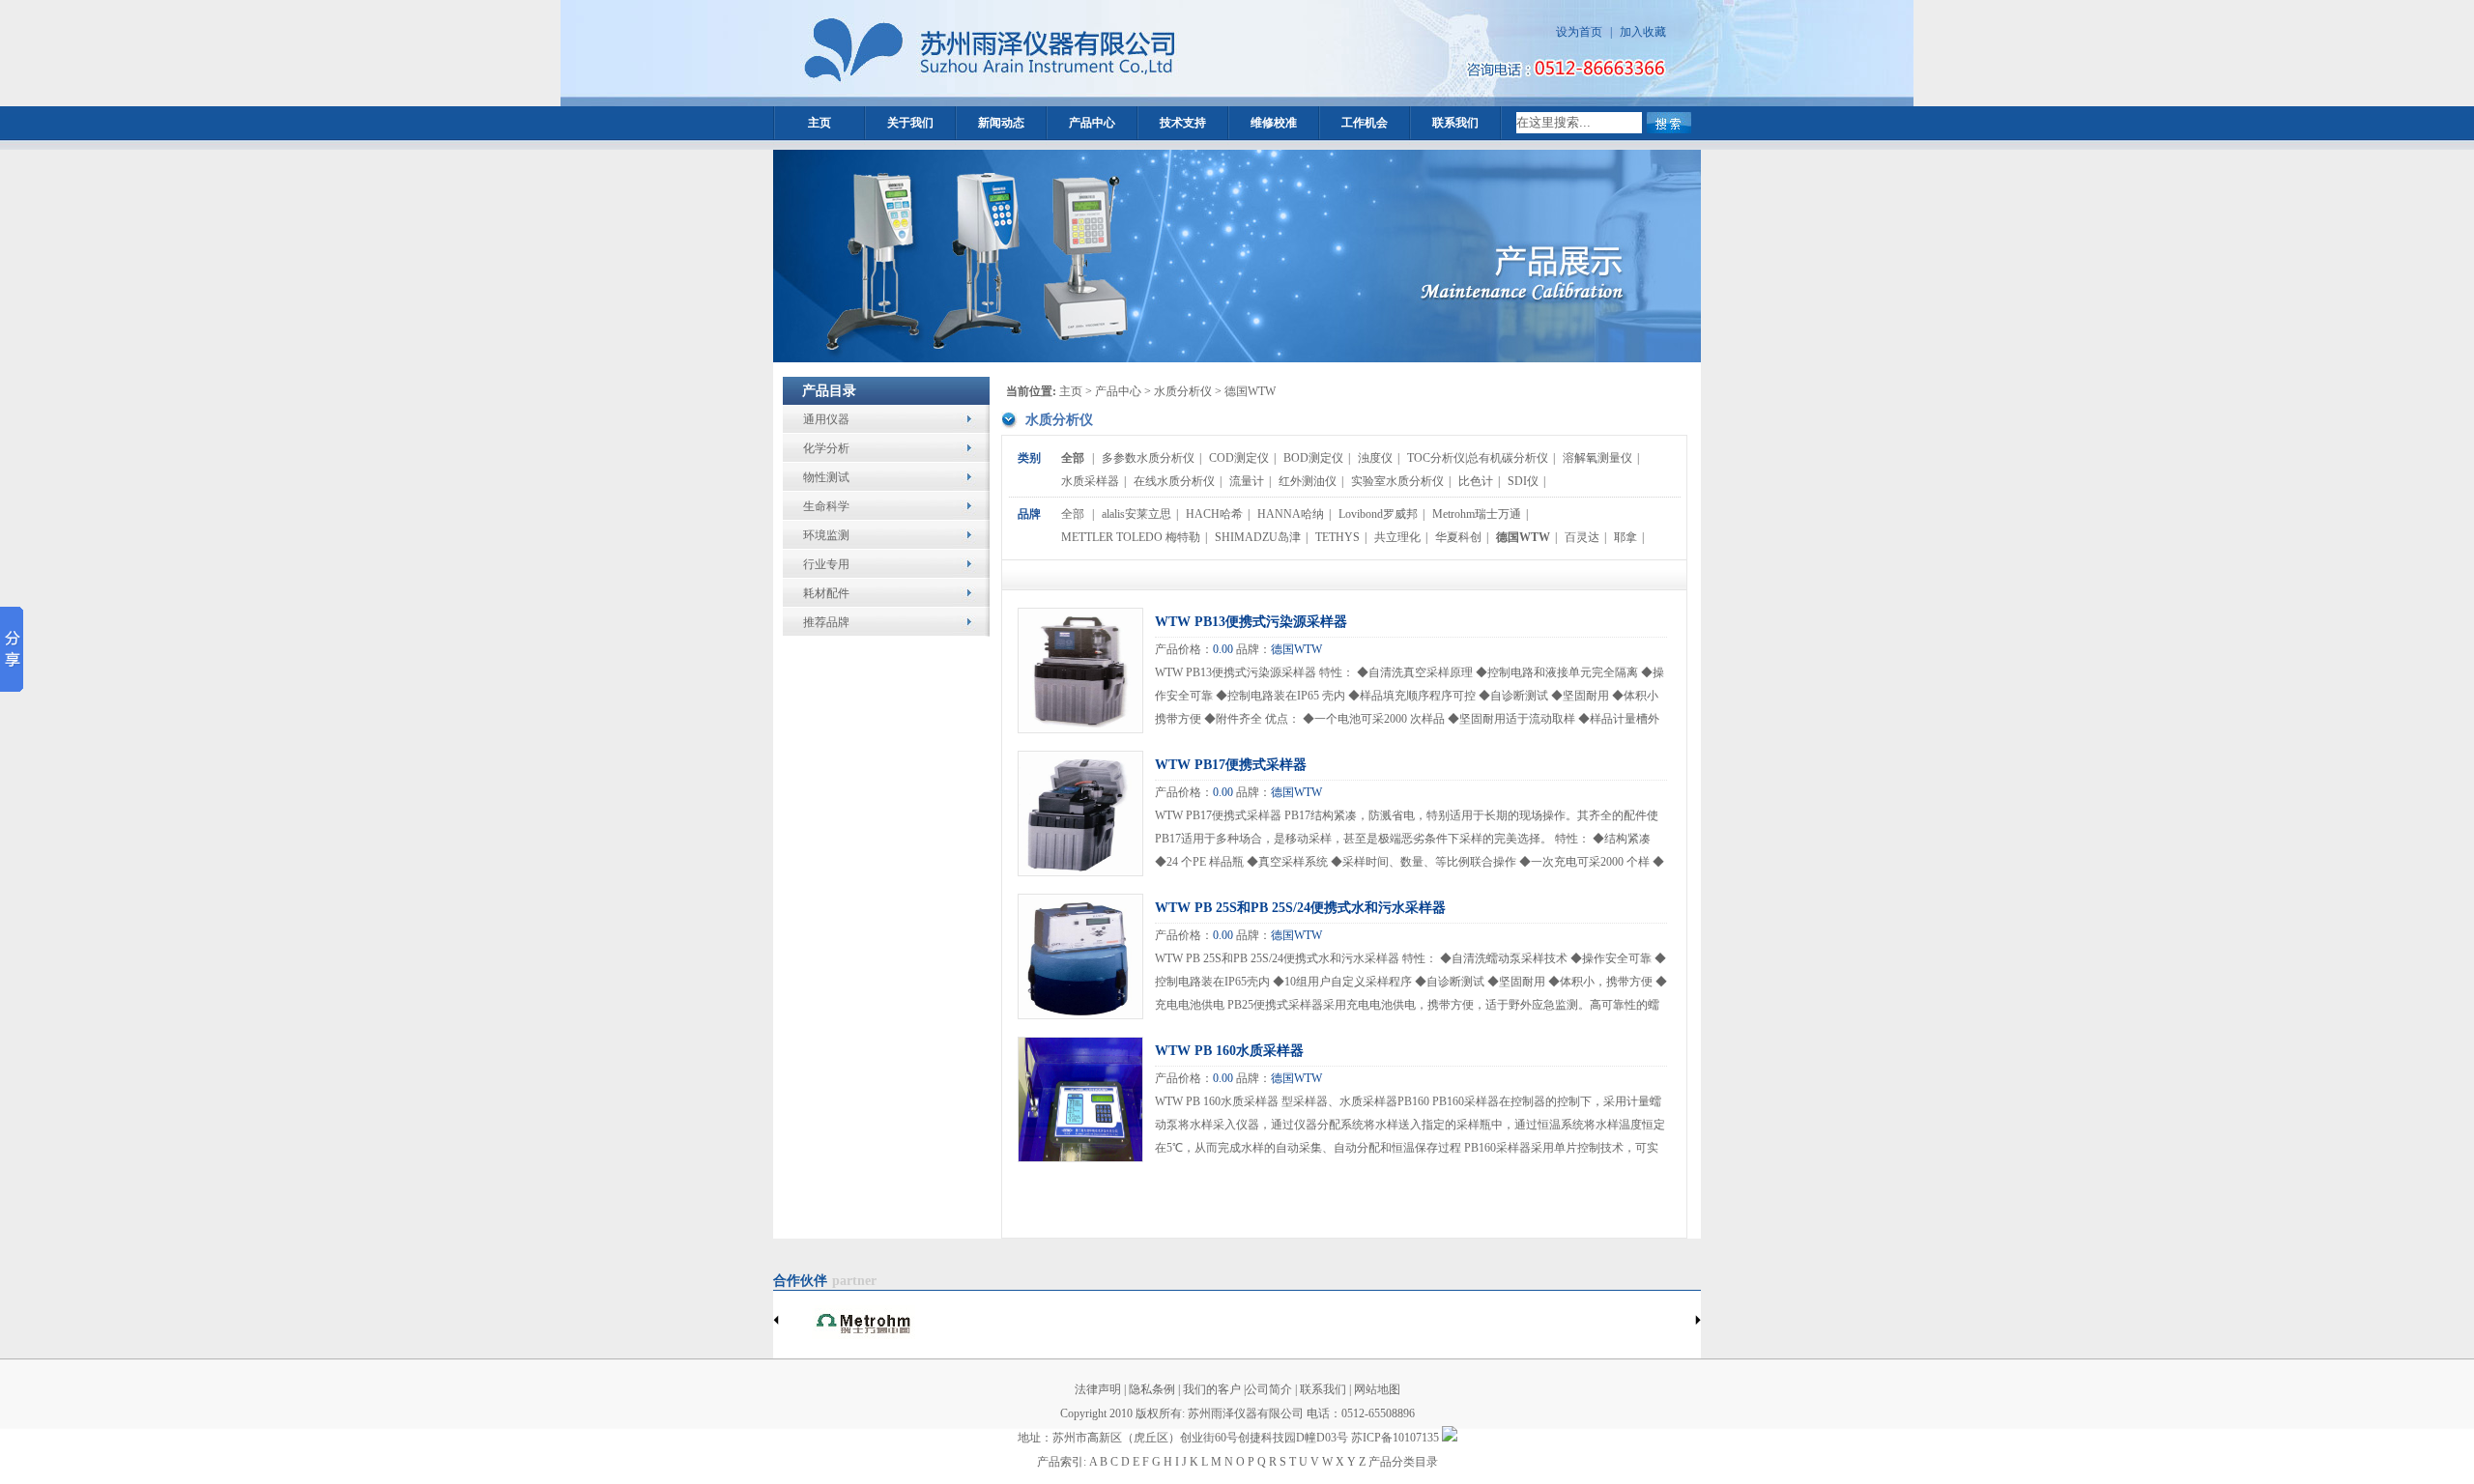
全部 (1073, 458)
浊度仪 (1375, 458)
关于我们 (910, 123)
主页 (820, 123)
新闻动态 (1001, 123)
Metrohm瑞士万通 (1477, 514)
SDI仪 (1523, 481)
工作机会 (1365, 123)
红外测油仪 (1308, 481)
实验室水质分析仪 (1397, 481)
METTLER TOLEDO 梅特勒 (1131, 537)
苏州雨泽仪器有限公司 (1246, 1413)
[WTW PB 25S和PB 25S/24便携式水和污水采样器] (1080, 1014)
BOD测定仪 (1313, 458)
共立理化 (1397, 537)
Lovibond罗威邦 (1378, 514)
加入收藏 (1643, 32)
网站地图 (1376, 1389)
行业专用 (826, 564)
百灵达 (1582, 537)
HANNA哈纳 (1291, 514)
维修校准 (1274, 123)
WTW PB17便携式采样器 (1231, 765)
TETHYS (1338, 537)
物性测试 (826, 477)
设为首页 (1579, 32)
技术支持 (1183, 123)
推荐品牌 (826, 622)
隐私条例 (1152, 1389)
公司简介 (1269, 1389)
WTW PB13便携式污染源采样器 (1251, 622)
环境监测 (826, 535)
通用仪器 (826, 419)
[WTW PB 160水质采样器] (1080, 1157)
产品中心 (1092, 123)
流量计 (1247, 481)
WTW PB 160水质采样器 (1229, 1051)
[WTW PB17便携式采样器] (1080, 871)
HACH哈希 (1214, 514)
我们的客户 (1212, 1389)
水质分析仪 (1183, 391)
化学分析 (826, 448)
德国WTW (1523, 537)
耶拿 (1625, 537)
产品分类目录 (1403, 1462)
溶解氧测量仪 (1597, 458)
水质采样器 (1090, 481)
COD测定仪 (1239, 458)
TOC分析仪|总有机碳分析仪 (1478, 458)
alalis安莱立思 (1136, 514)
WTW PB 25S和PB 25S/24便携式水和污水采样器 (1300, 908)
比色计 (1476, 481)
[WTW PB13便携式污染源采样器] (1080, 728)
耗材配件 (826, 593)
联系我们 (1455, 123)
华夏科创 (1458, 537)
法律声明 (1098, 1389)
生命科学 (826, 506)
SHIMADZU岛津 (1258, 537)
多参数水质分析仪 (1148, 458)
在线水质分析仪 (1174, 481)
